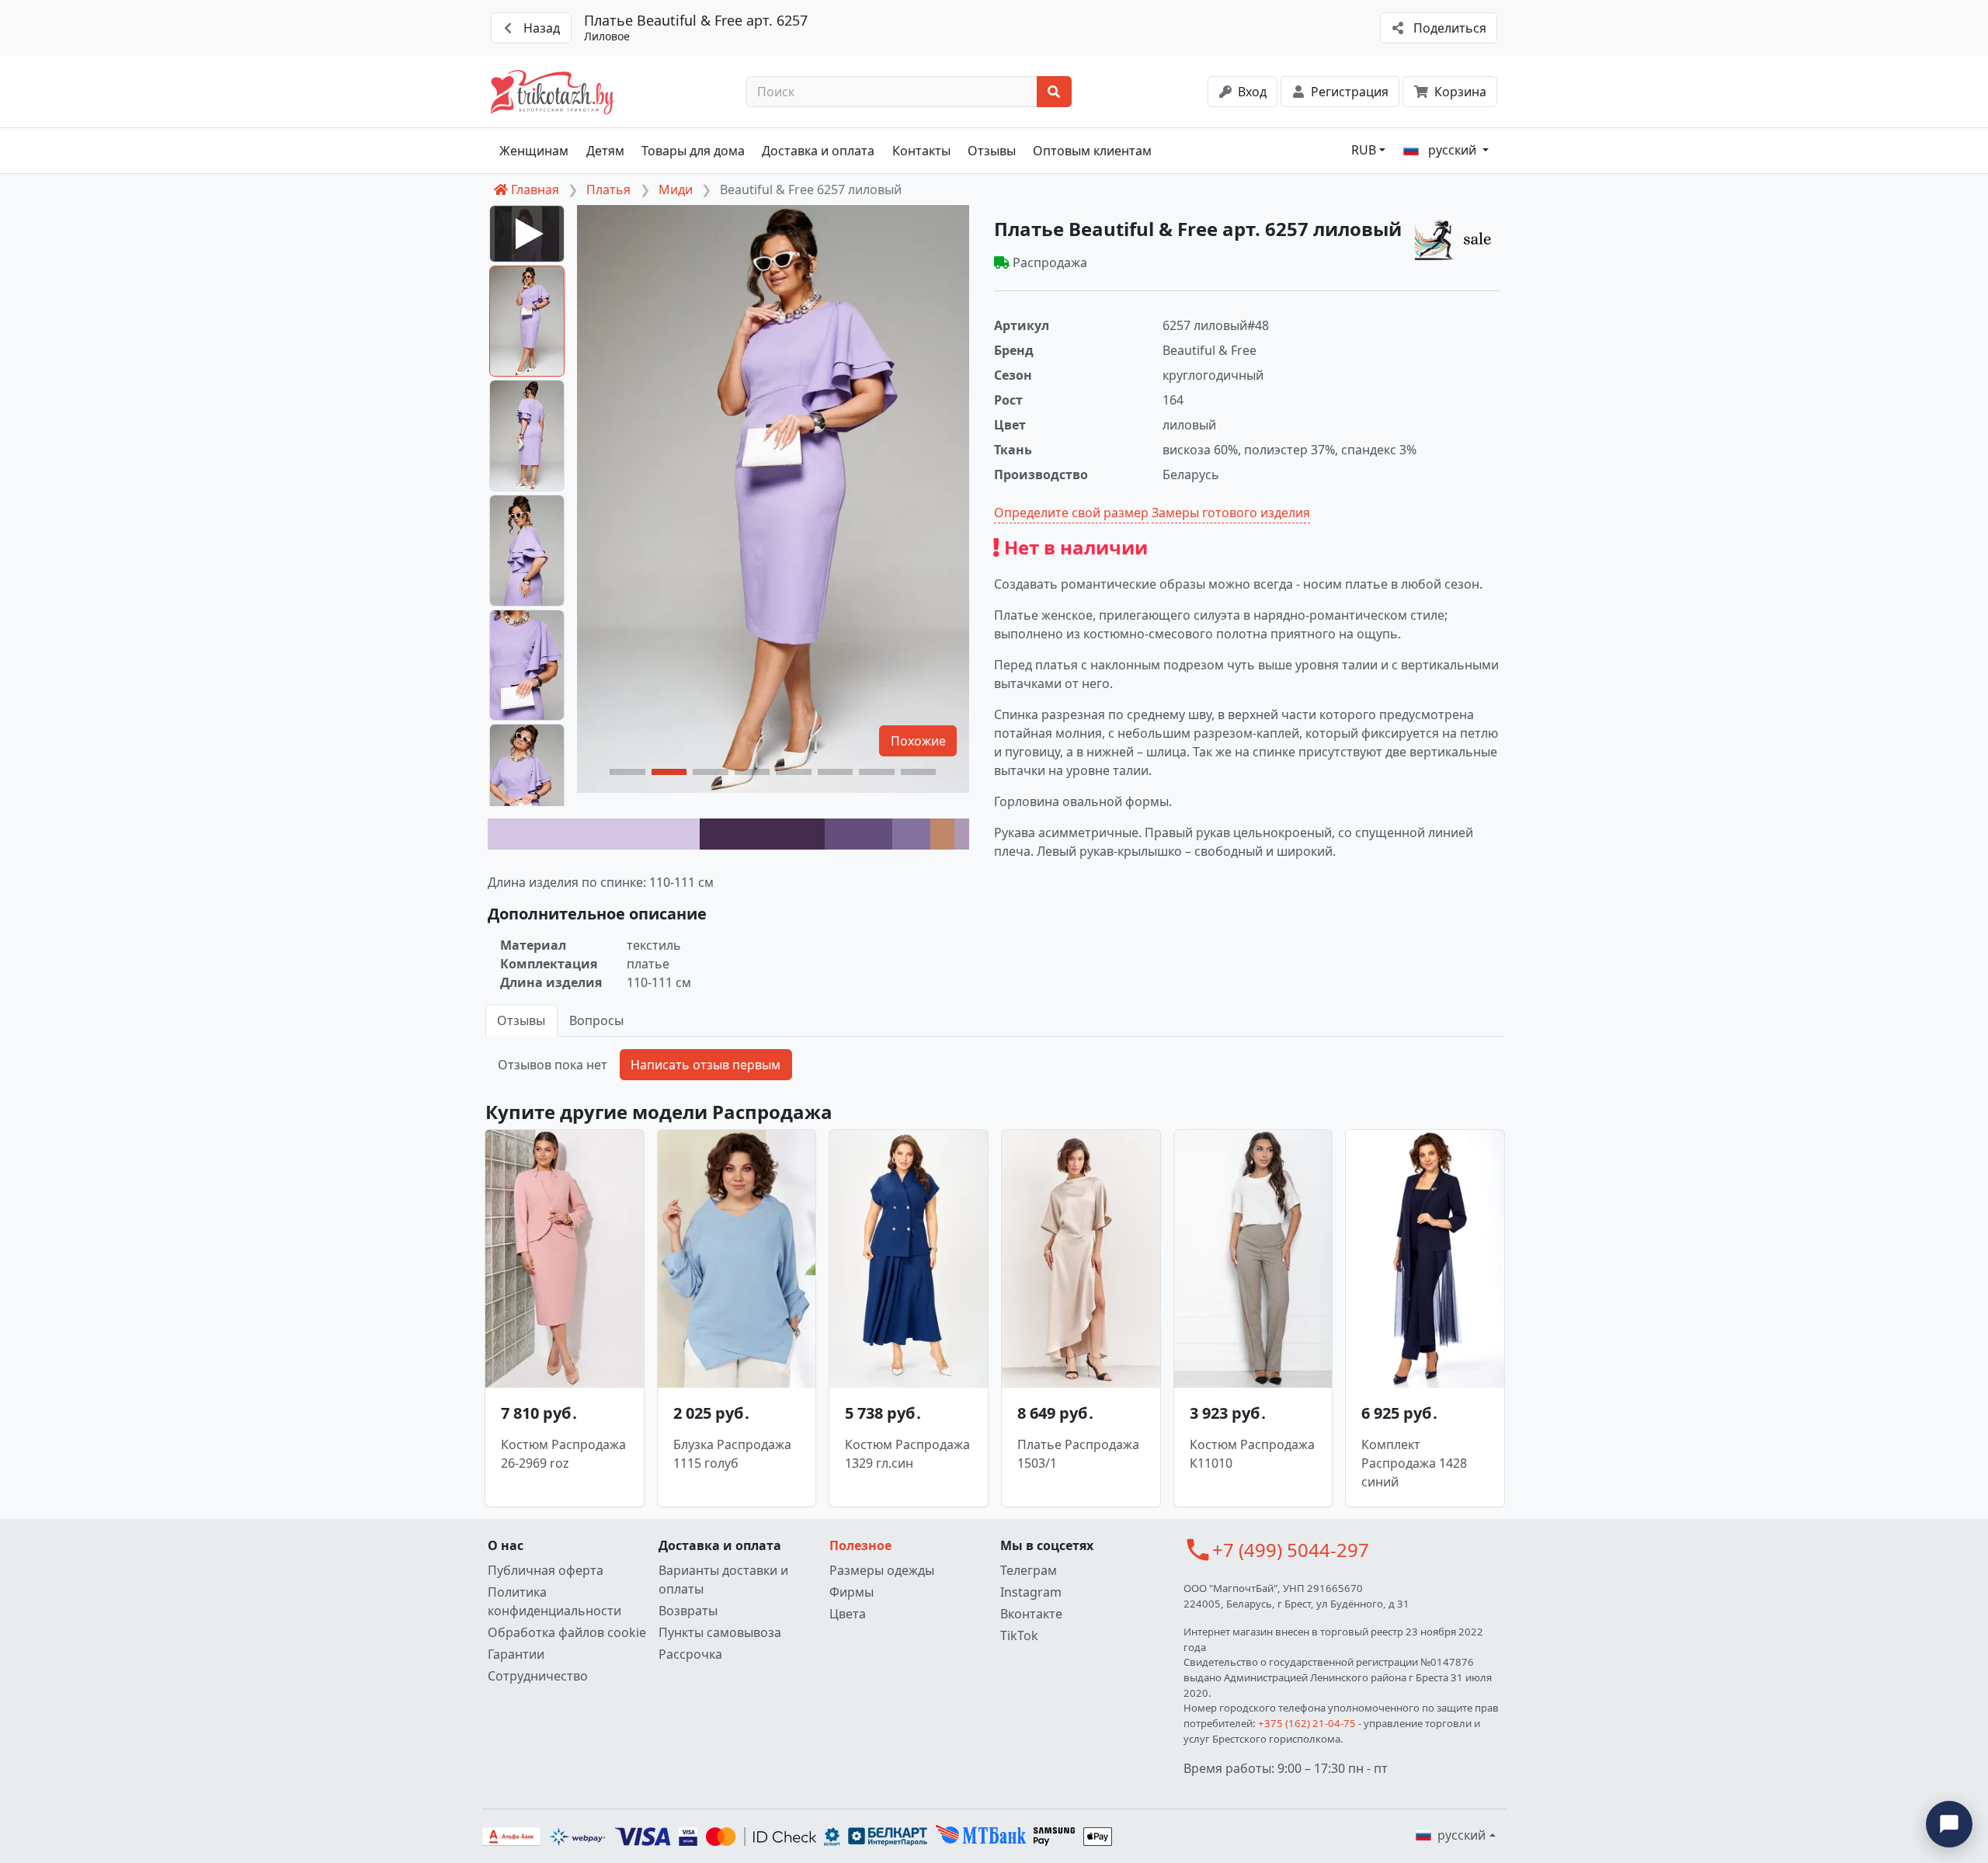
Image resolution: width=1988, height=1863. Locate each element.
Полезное (860, 1545)
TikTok (1019, 1635)
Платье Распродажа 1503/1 (1078, 1454)
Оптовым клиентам (1092, 151)
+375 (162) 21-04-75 (1307, 1723)
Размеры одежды (882, 1570)
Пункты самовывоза (720, 1632)
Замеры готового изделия (1231, 513)
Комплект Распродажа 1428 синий (1414, 1463)
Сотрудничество (538, 1676)
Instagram (1031, 1592)
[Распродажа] (1457, 239)
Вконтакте (1031, 1614)
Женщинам (534, 151)
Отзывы (992, 151)
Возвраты (688, 1611)
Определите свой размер (1071, 513)
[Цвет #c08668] (942, 834)
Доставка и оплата (818, 151)
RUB (1364, 150)
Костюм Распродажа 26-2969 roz (563, 1454)
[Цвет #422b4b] (762, 834)
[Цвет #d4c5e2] (594, 834)
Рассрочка (690, 1654)
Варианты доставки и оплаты (723, 1580)
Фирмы (852, 1592)
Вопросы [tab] (596, 1020)
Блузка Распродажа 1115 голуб (732, 1454)
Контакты (921, 151)
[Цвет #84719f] (912, 834)
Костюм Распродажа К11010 (1252, 1454)
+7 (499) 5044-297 (1291, 1550)
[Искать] (1054, 92)
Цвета (848, 1614)
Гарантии (516, 1654)
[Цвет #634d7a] (858, 834)
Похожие (918, 741)
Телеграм (1029, 1570)
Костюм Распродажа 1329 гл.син (907, 1454)
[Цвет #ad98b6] (962, 834)
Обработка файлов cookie (567, 1632)
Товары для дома (693, 151)
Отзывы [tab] (521, 1020)
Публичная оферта (546, 1570)
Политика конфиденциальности (554, 1601)
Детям (605, 151)
